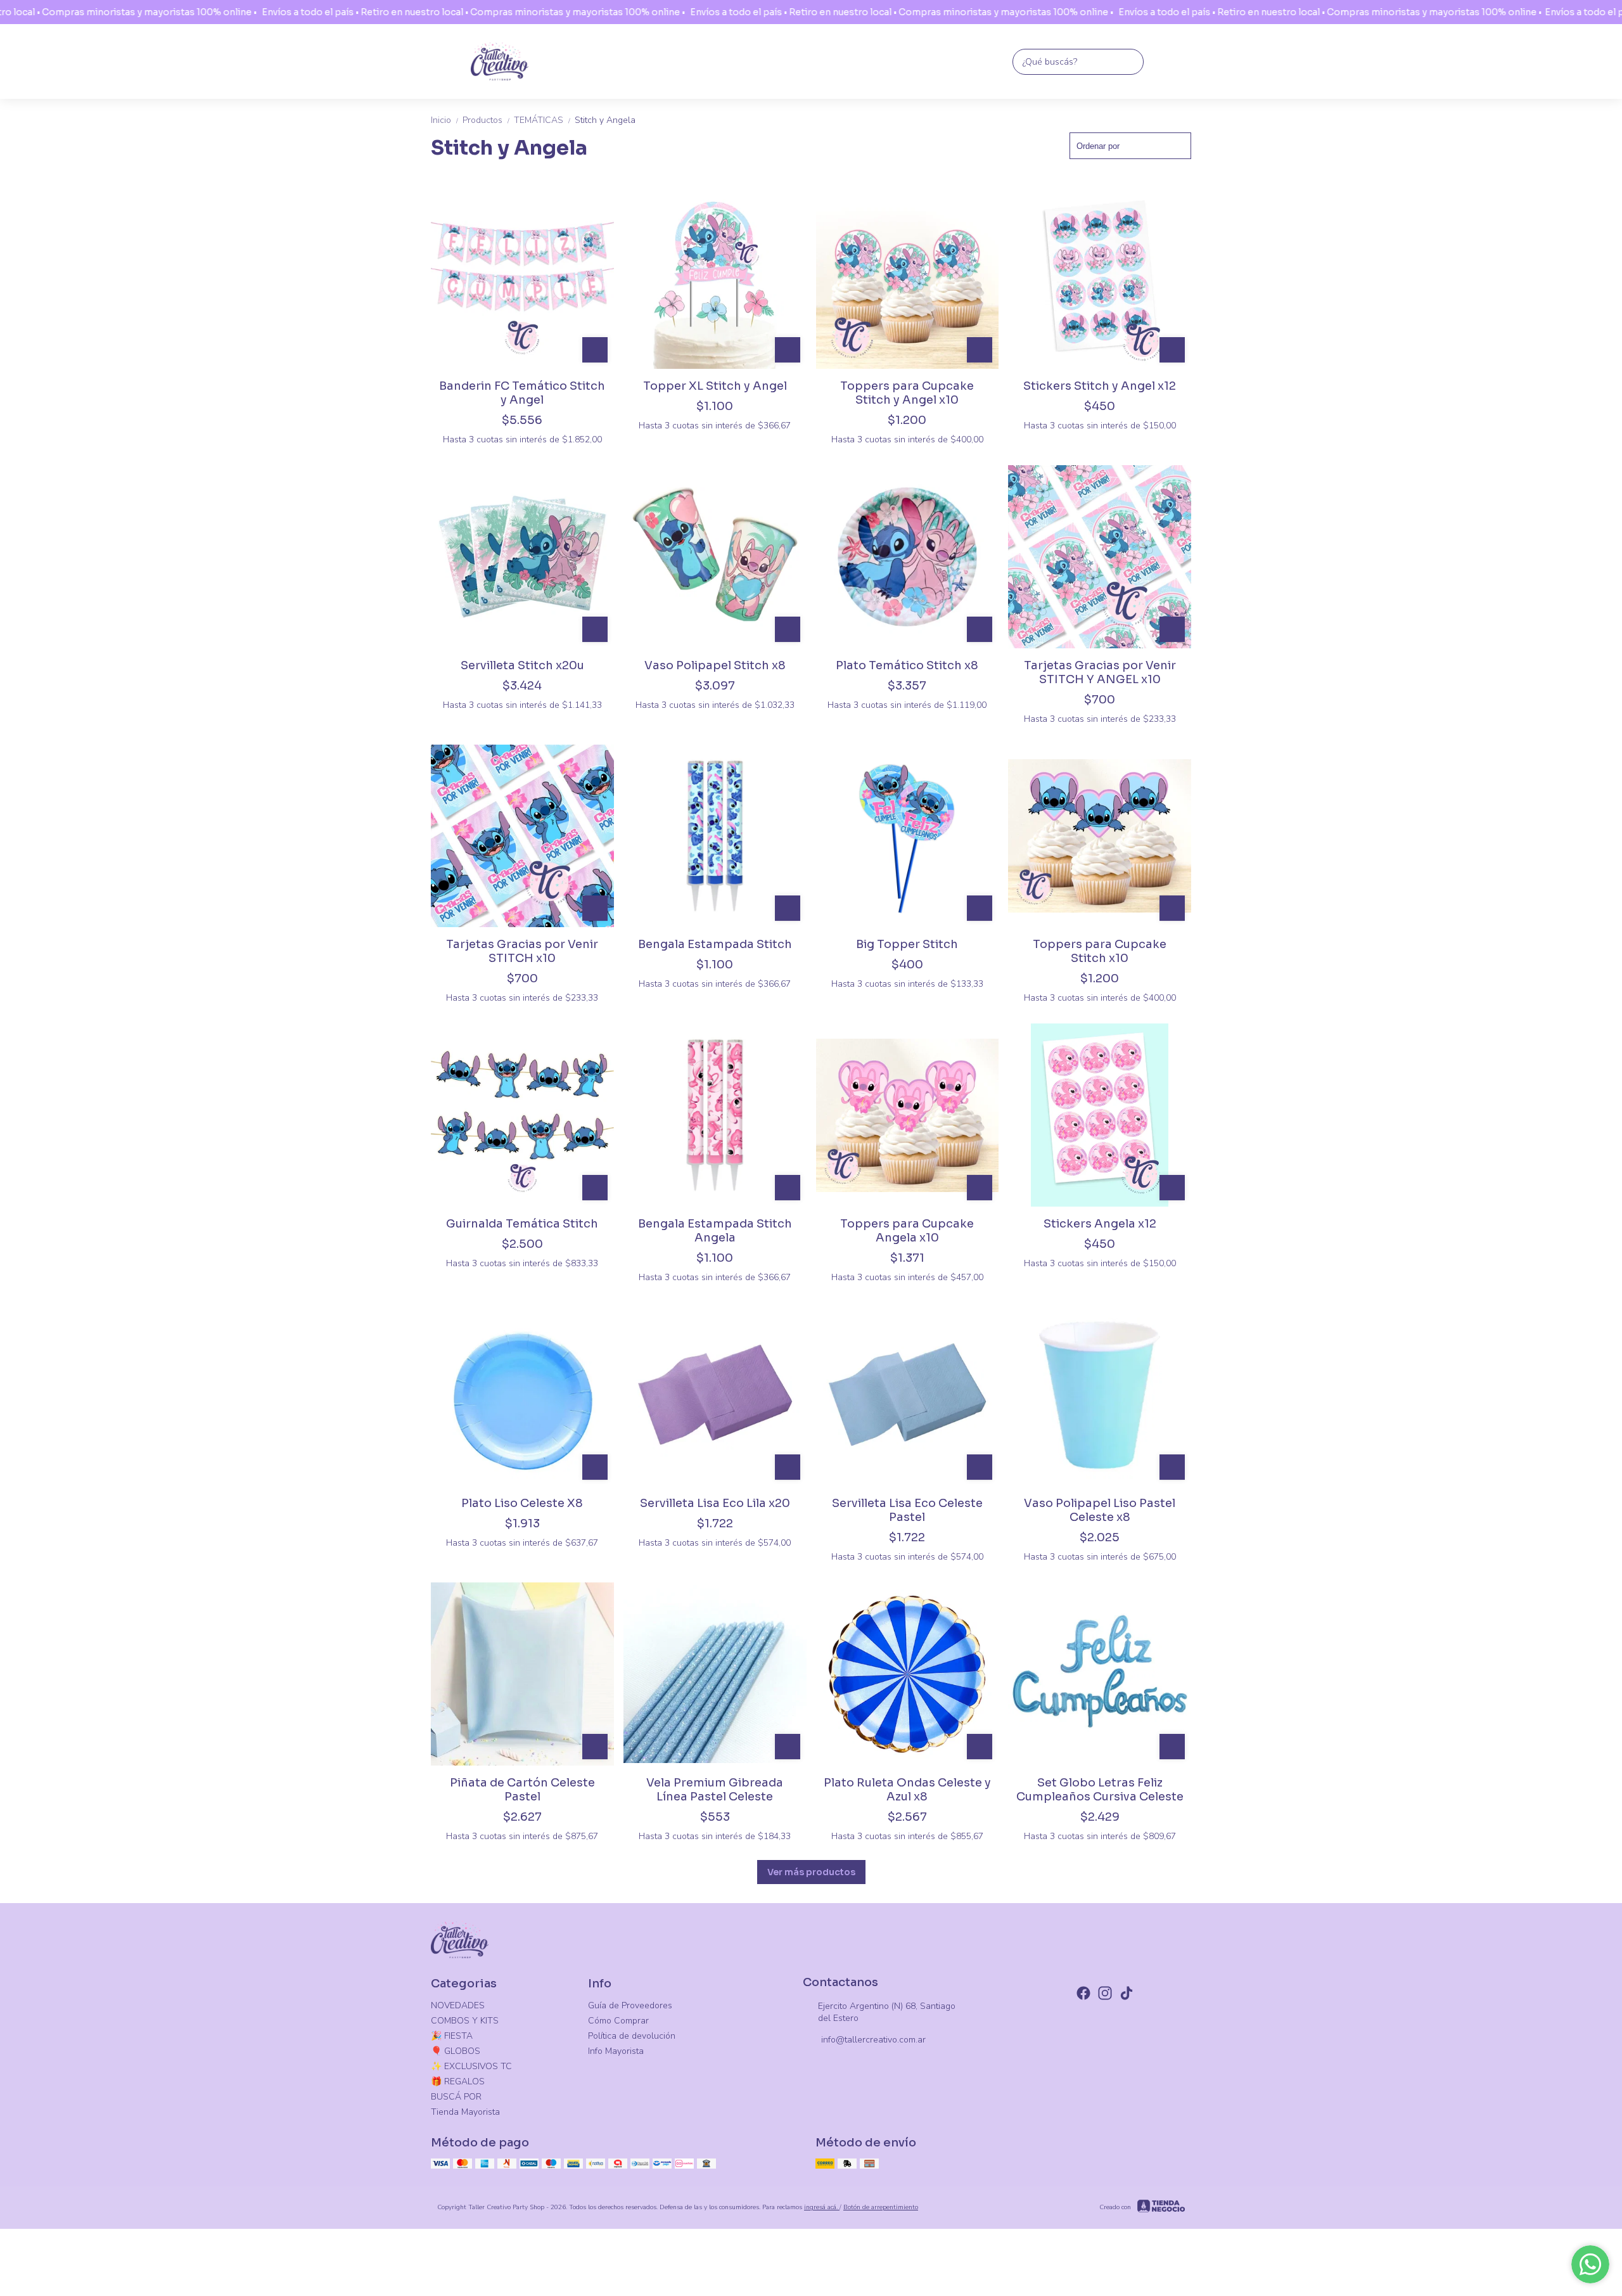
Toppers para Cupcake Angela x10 (907, 1231)
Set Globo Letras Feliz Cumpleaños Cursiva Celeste (1100, 1790)
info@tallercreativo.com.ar (873, 2040)
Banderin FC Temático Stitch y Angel (522, 393)
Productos (487, 120)
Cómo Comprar (618, 2021)
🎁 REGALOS (458, 2081)
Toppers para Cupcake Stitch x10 (1100, 951)
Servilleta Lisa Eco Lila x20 (715, 1503)
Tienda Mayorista (465, 2112)
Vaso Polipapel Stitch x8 (715, 665)
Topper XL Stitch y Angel (715, 386)
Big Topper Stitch (907, 944)
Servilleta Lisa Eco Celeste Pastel (907, 1510)
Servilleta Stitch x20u (522, 665)
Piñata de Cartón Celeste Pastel (522, 1790)
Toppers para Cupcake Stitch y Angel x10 (907, 393)
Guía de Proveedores (630, 2005)
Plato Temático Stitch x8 (907, 665)
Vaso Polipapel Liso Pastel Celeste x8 (1100, 1510)
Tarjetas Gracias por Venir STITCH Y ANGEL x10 (1100, 672)
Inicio (445, 120)
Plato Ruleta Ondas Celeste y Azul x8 (907, 1790)
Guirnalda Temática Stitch (522, 1224)
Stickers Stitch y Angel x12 (1100, 386)
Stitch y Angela (605, 120)
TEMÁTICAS (543, 120)
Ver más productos (811, 1872)
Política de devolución (632, 2036)
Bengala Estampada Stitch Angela (715, 1231)
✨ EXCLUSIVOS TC (471, 2066)
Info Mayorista (616, 2051)
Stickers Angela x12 (1100, 1224)
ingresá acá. (822, 2207)
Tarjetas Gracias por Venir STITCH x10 (522, 951)
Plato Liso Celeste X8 (522, 1503)
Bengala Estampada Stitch (715, 944)
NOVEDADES (458, 2005)
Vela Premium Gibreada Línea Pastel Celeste (715, 1790)
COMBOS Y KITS (465, 2021)
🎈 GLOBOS (456, 2051)
